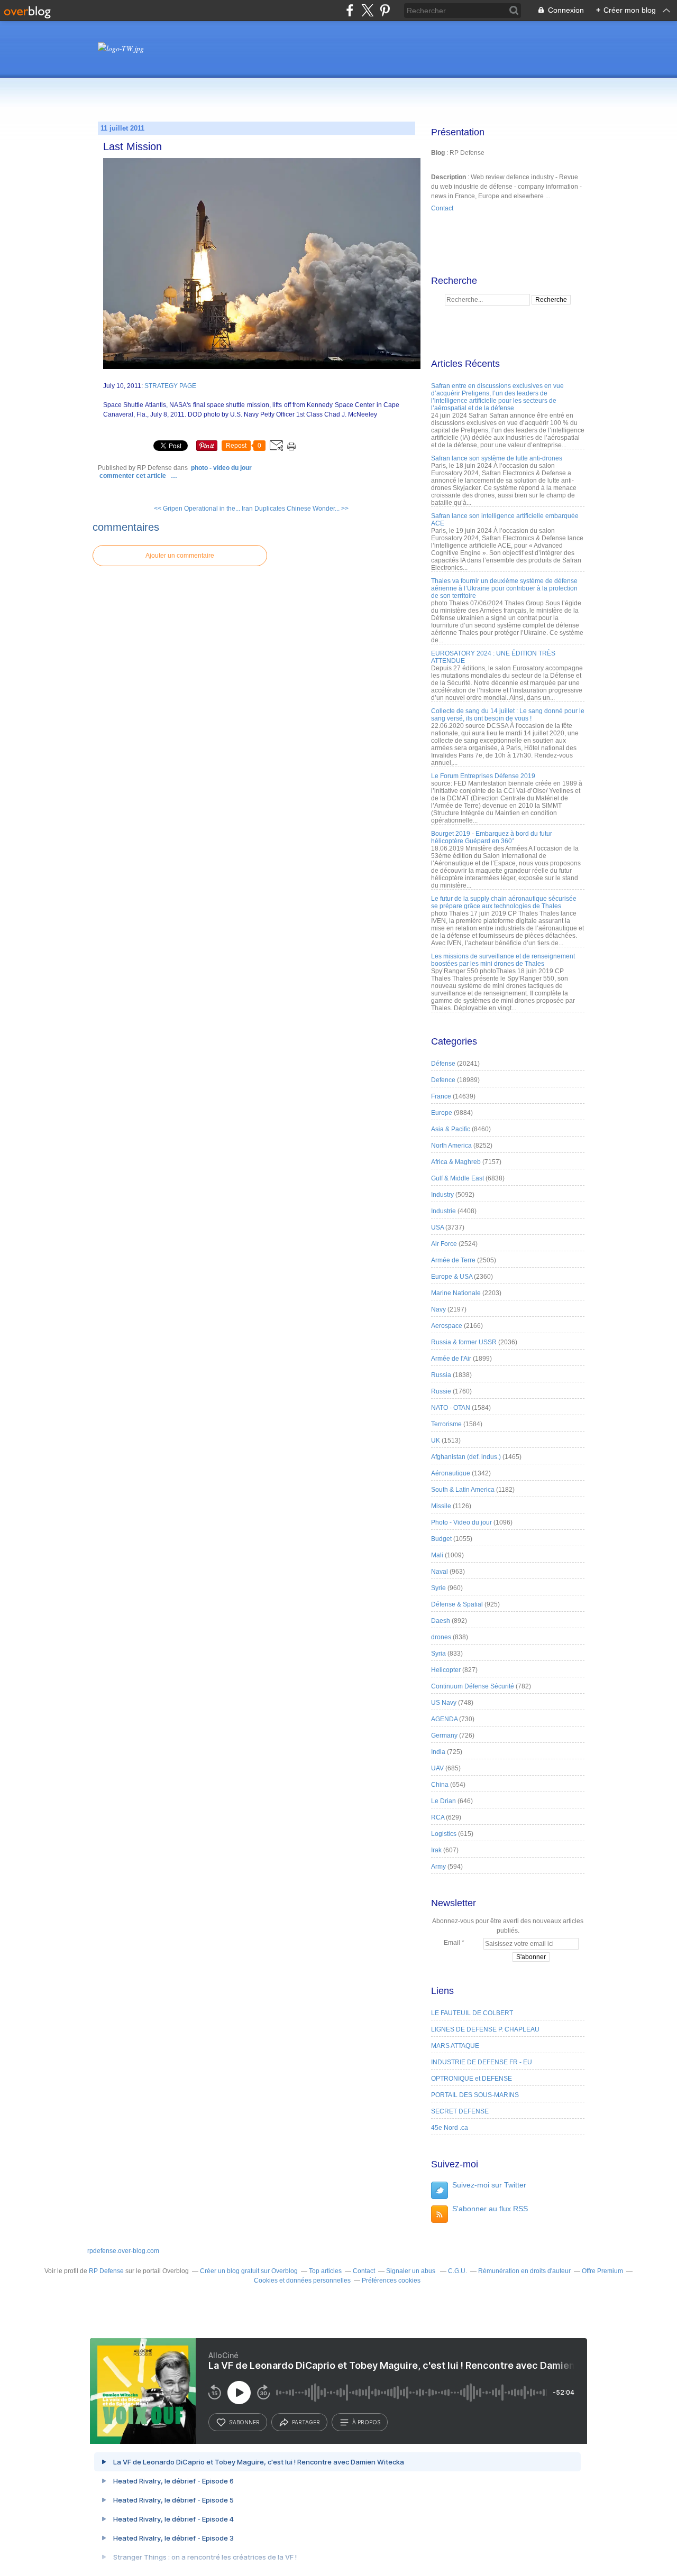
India (438, 1752)
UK (436, 1441)
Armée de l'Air (451, 1359)
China (440, 1785)
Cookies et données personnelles (302, 2280)
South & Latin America (463, 1490)
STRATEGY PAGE (170, 386)
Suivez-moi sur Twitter (489, 2185)
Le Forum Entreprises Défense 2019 (483, 776)
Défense (443, 1064)
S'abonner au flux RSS (490, 2209)
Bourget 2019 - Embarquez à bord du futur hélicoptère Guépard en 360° (492, 837)
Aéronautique (451, 1473)
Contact (442, 208)
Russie (441, 1391)
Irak (436, 1850)
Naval (440, 1572)
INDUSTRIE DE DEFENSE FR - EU (482, 2062)
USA (437, 1227)
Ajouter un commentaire (180, 556)
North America (451, 1146)
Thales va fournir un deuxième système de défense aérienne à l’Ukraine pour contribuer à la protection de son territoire (504, 588)
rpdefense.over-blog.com (123, 2251)
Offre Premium (602, 2271)
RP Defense (106, 2271)
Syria (438, 1654)
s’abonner (244, 2422)
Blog (438, 153)
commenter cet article (134, 476)
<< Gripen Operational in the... (197, 509)
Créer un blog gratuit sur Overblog (249, 2271)
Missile (441, 1506)
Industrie (443, 1211)
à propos (366, 2422)
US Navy (444, 1703)
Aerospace (447, 1326)
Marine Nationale (456, 1293)
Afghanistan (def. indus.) (466, 1457)
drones (441, 1637)
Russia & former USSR (464, 1342)
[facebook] (350, 10)
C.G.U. (458, 2271)
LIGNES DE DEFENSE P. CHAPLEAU (485, 2029)
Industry (442, 1195)
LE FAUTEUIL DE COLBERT (472, 2013)
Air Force (444, 1244)
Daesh (441, 1621)
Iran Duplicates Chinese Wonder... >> (295, 509)
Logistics (444, 1834)
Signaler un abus (411, 2271)
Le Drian (443, 1801)
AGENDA (444, 1719)
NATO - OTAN (451, 1408)
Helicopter (446, 1670)
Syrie (438, 1588)
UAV (437, 1768)
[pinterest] (385, 10)
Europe (442, 1113)
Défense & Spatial (457, 1604)
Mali (437, 1555)
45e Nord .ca (450, 2128)
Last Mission (132, 146)
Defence (443, 1080)
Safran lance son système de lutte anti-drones (497, 458)
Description (449, 177)
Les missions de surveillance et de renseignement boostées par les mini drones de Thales (503, 960)
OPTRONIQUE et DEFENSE (472, 2079)
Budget (441, 1539)
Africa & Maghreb (456, 1162)
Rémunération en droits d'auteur (524, 2271)
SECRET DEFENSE (460, 2111)
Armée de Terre (453, 1260)
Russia (441, 1375)
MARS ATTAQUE (455, 2046)
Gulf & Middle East (458, 1178)
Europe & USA (452, 1277)
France (441, 1096)
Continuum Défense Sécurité (473, 1686)
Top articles (325, 2271)
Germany (444, 1735)
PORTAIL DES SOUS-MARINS (475, 2095)
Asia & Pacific (451, 1129)
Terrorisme (446, 1424)
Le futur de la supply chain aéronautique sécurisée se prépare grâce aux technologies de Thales (504, 902)
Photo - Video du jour (221, 468)
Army (438, 1867)
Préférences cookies (391, 2280)
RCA (438, 1817)
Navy (438, 1309)
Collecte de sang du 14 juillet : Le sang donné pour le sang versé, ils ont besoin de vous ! (508, 715)
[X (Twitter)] (367, 10)
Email (452, 1943)
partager (306, 2422)
